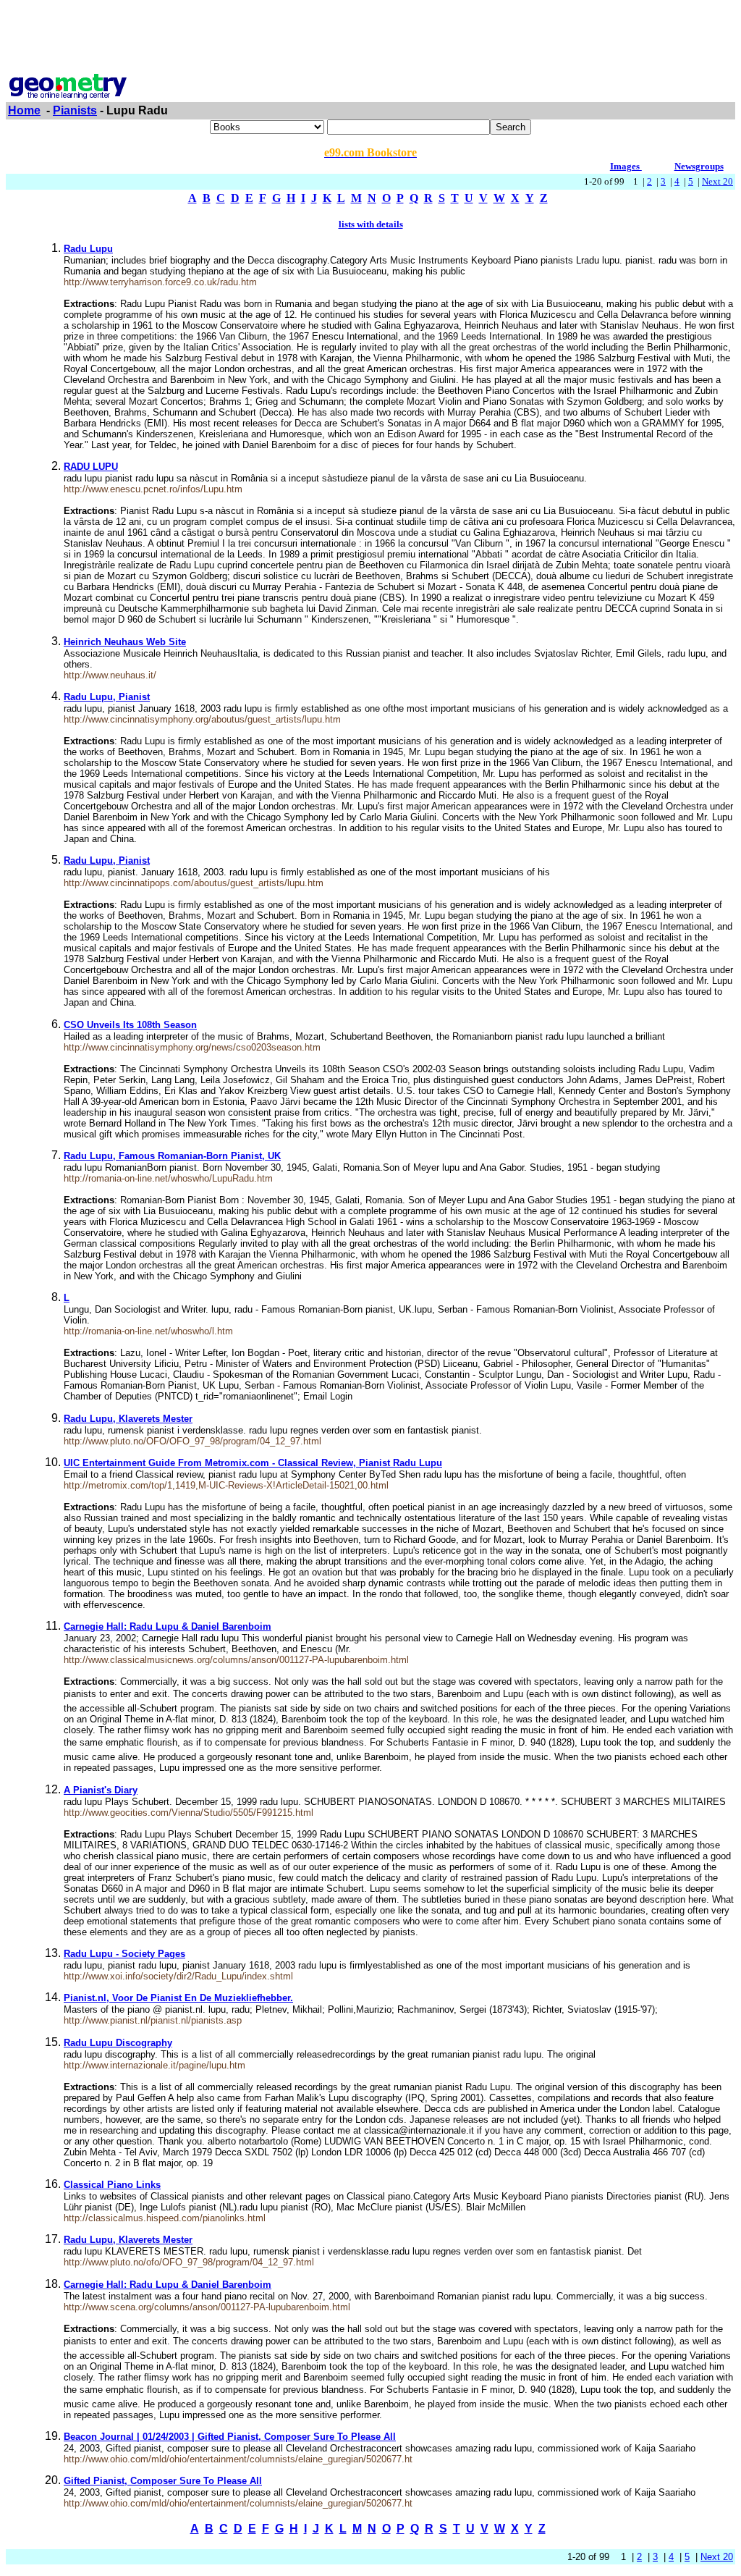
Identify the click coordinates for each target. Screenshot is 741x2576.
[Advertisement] (370, 38)
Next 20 (717, 181)
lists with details (371, 224)
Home (24, 110)
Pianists (75, 110)
